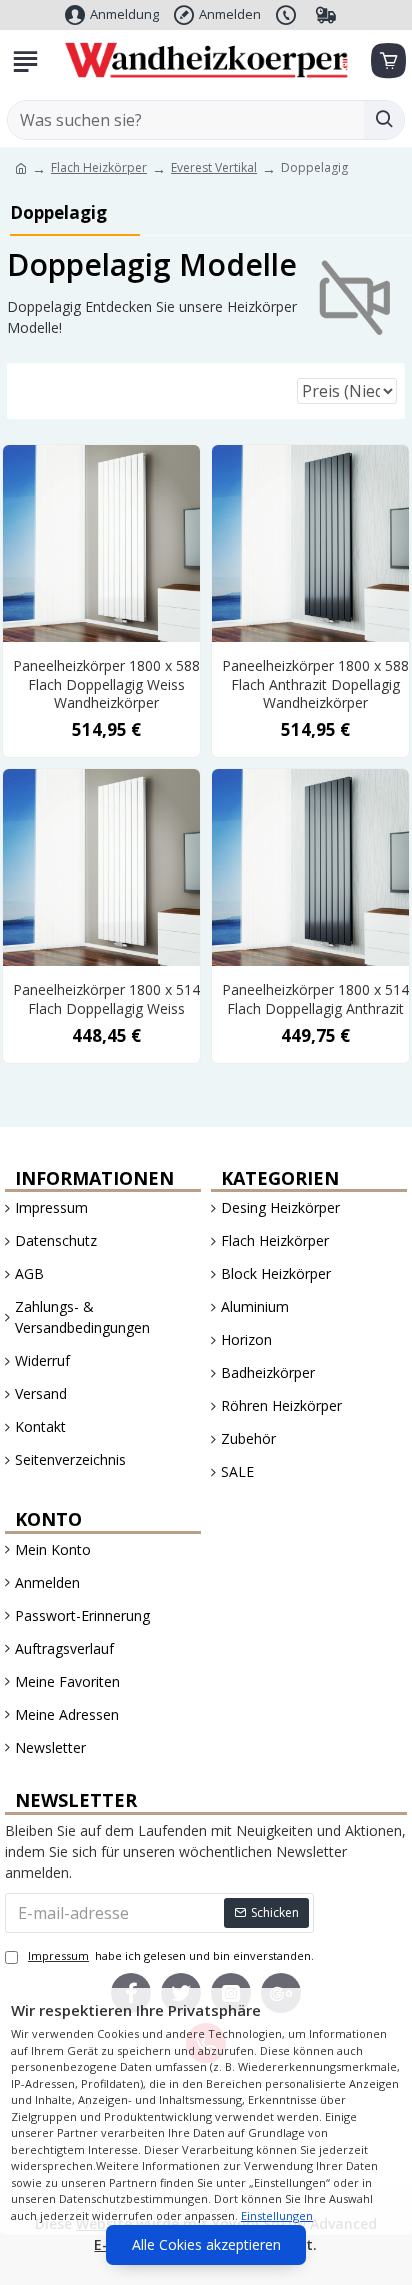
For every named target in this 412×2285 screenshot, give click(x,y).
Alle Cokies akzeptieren (206, 2244)
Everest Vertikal (214, 167)
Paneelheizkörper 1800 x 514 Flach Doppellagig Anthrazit (315, 999)
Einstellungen (277, 2215)
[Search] (384, 120)
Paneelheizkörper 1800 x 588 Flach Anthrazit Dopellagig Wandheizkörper (315, 684)
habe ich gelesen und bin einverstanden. (171, 1955)
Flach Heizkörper (99, 167)
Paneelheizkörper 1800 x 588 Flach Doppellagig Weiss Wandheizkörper (106, 684)
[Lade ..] (387, 61)
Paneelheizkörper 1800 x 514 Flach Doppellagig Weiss (106, 999)
